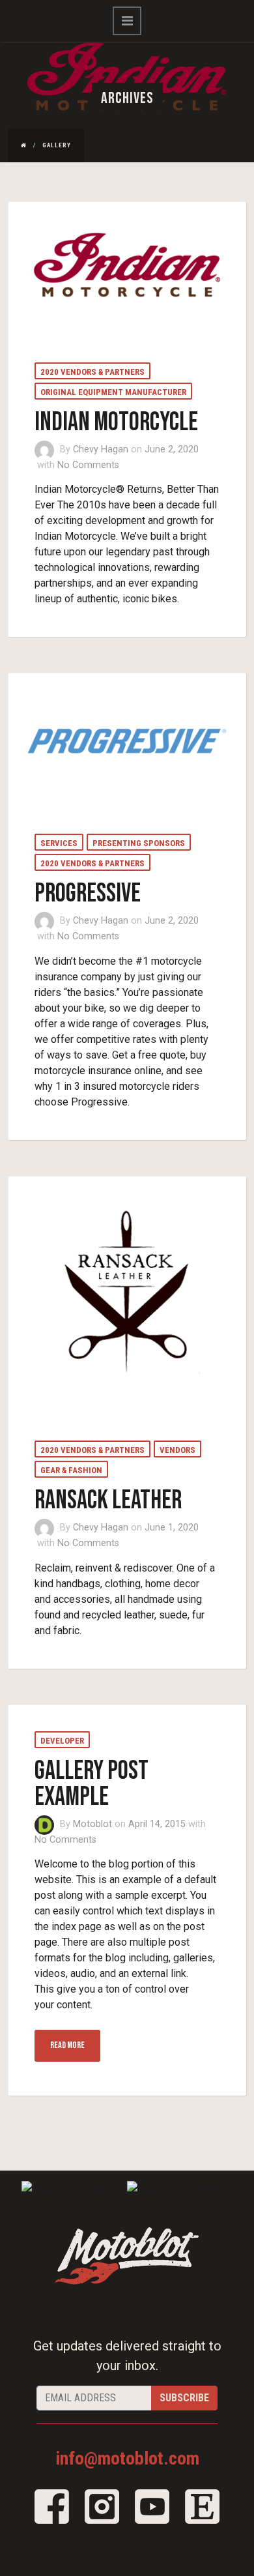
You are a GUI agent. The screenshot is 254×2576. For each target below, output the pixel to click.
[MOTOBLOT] (127, 2255)
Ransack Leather (108, 1500)
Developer (62, 1741)
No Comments (88, 465)
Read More (67, 2045)
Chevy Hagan (101, 449)
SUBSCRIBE (184, 2398)
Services (59, 843)
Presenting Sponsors (139, 843)
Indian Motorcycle (116, 422)
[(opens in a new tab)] (128, 268)
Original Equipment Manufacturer (113, 392)
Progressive (88, 894)
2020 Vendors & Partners (92, 372)
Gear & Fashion (71, 1470)
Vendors (177, 1450)
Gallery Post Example (92, 1784)
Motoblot (92, 1824)
